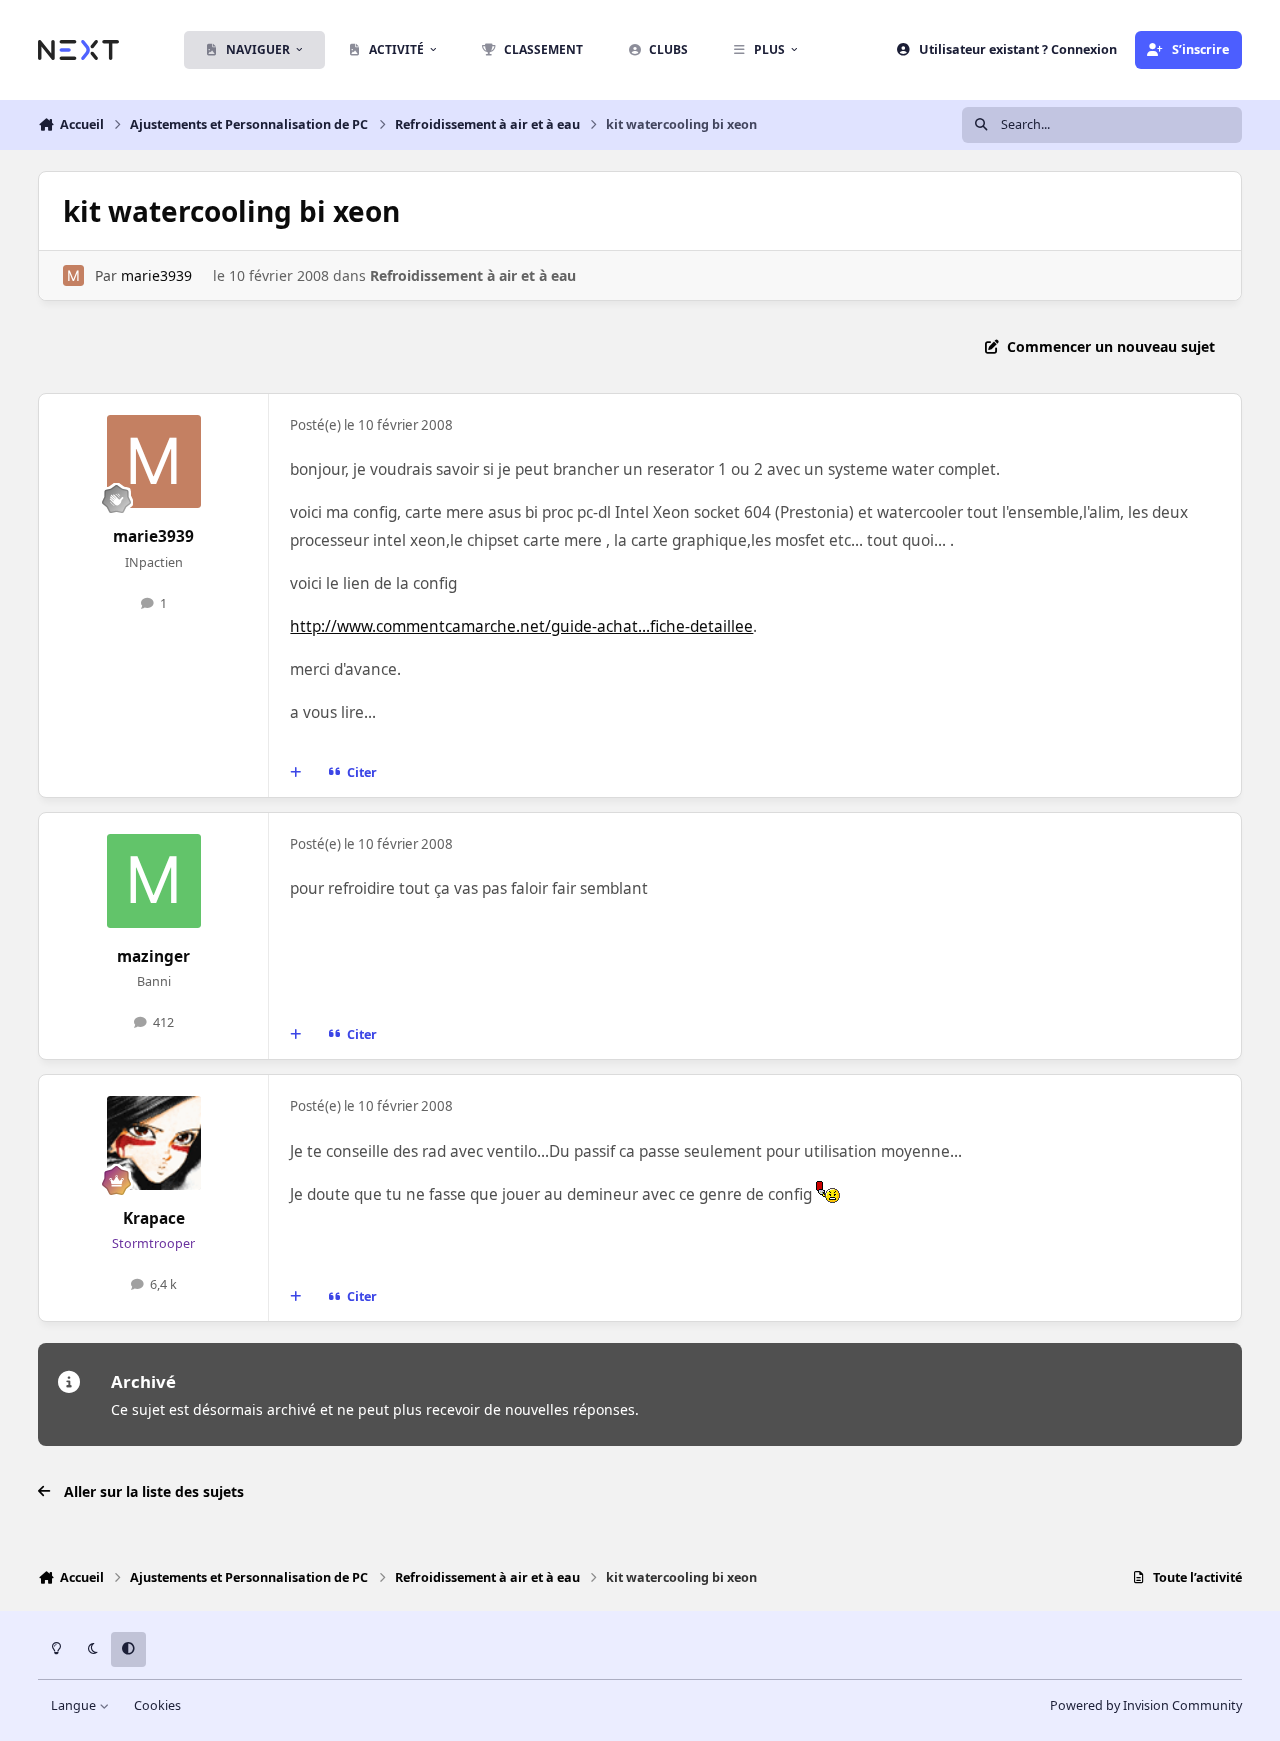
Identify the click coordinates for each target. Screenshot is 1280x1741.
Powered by (1146, 1705)
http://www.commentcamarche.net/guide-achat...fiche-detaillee (521, 626)
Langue (75, 1705)
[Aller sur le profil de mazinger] (154, 881)
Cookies (157, 1705)
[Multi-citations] (296, 773)
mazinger (153, 956)
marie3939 (156, 275)
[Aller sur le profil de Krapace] (154, 1143)
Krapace (154, 1218)
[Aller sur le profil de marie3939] (73, 275)
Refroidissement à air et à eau (473, 275)
